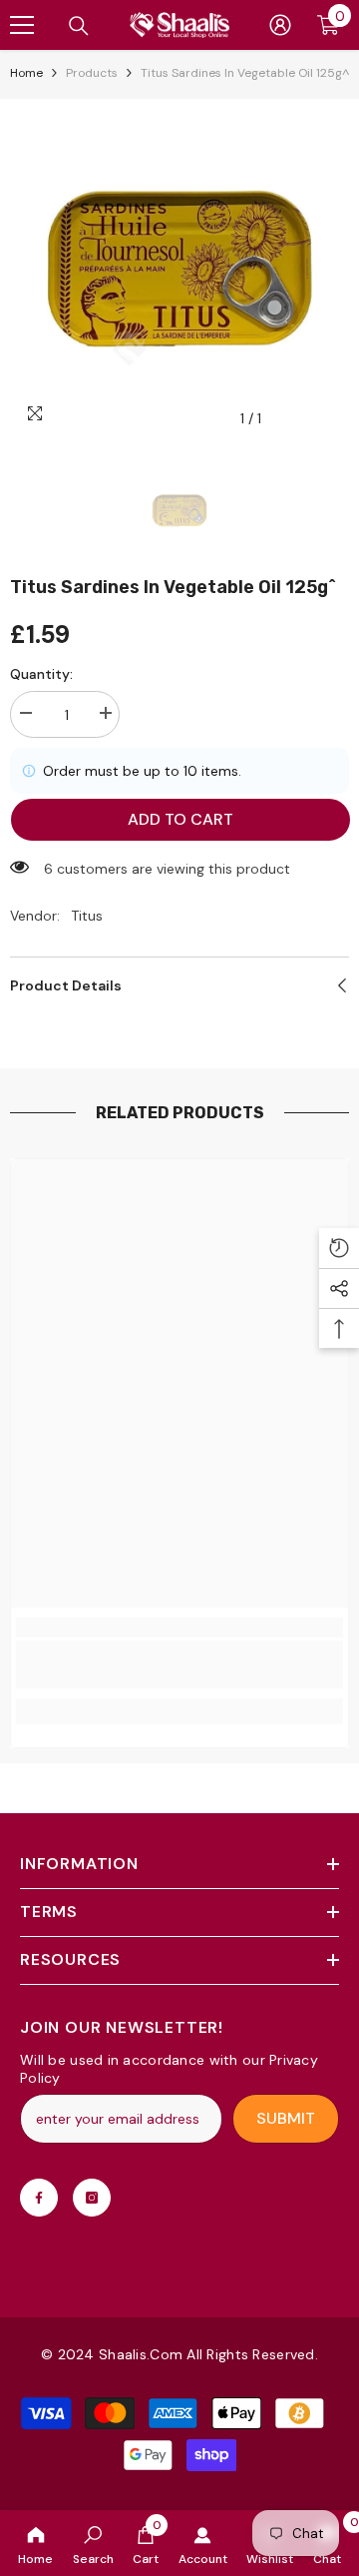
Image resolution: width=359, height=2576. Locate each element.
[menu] (22, 25)
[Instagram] (92, 2198)
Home (26, 73)
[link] (93, 2543)
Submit (286, 2118)
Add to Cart (180, 819)
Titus (87, 916)
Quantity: (41, 674)
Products (92, 73)
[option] (179, 269)
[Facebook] (39, 2198)
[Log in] (280, 25)
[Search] (79, 26)
